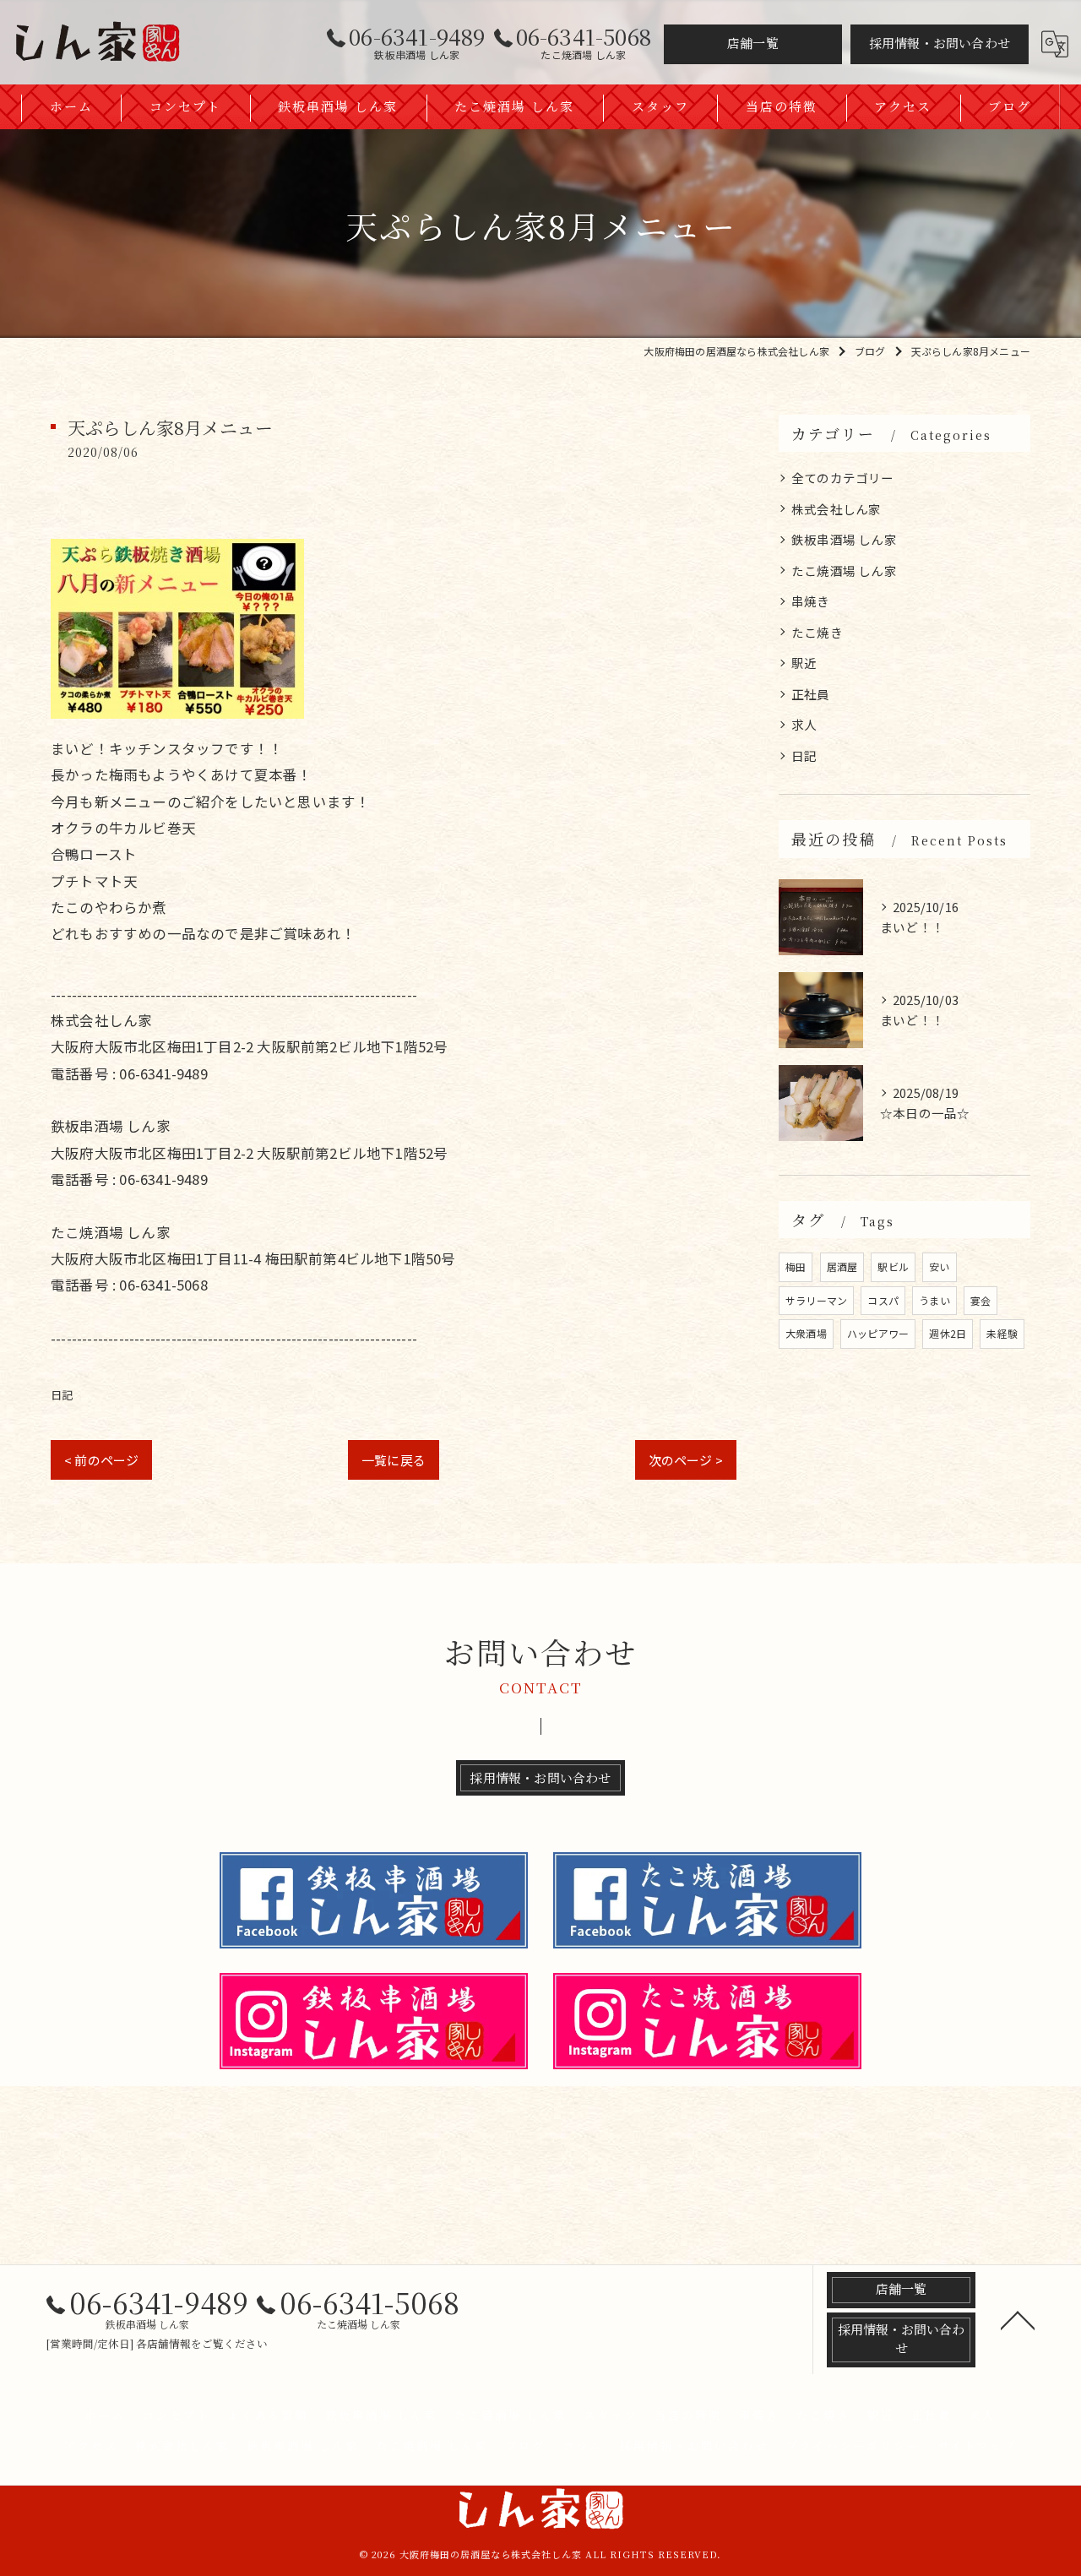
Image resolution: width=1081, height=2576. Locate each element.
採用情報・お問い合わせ (940, 43)
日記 (62, 1395)
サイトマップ (977, 2445)
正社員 (811, 694)
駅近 (804, 663)
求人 (804, 724)
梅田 (796, 1266)
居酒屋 (842, 1266)
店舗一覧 (753, 43)
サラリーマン (816, 1300)
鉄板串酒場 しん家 (844, 539)
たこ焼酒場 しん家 (844, 571)
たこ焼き (817, 632)
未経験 (1002, 1333)
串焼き (811, 601)
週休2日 (948, 1333)
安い (939, 1266)
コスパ (883, 1300)
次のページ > (686, 1460)
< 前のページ (101, 1460)
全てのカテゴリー (843, 478)
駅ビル (893, 1266)
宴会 (981, 1300)
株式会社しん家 (836, 509)
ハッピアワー (878, 1333)
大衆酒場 (806, 1333)
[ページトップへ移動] (1018, 2319)
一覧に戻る (394, 1460)
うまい (934, 1300)
